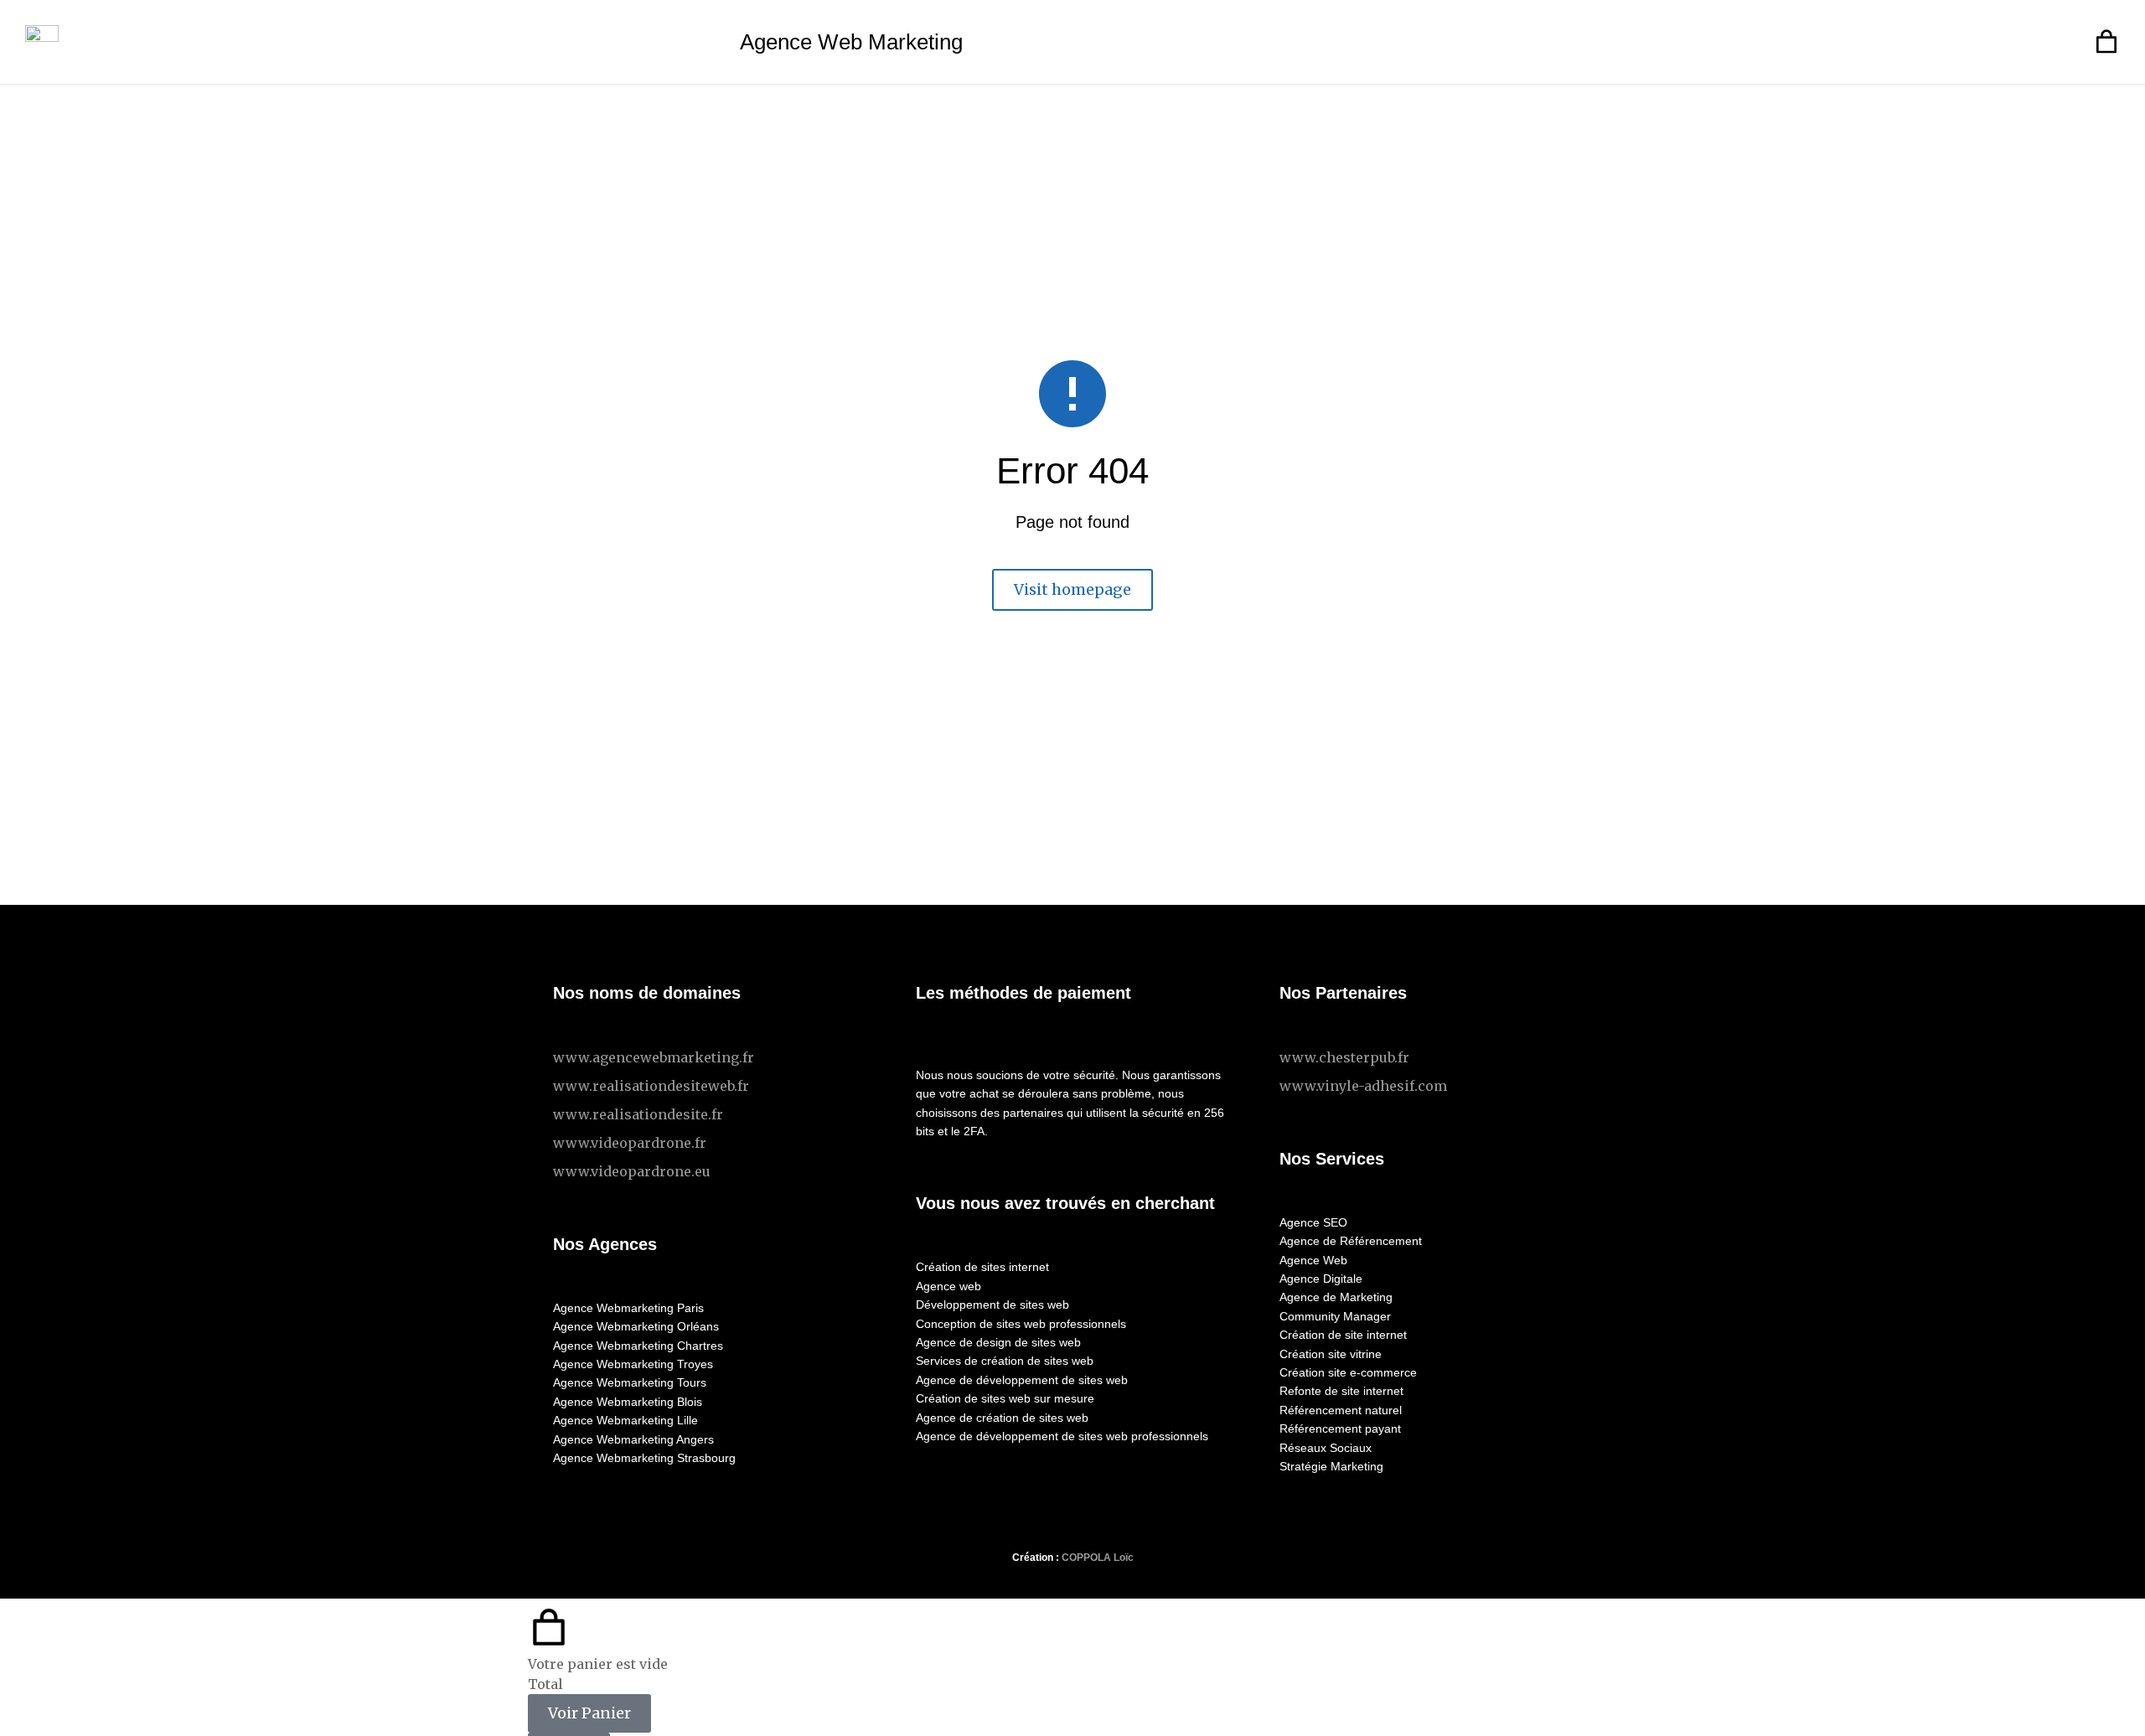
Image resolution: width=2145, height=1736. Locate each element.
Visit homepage (1072, 589)
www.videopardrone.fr (630, 1143)
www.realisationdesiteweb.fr (651, 1086)
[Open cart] (2106, 42)
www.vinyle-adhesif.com (1363, 1086)
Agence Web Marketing (851, 42)
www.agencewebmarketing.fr (654, 1057)
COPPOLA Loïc (1098, 1558)
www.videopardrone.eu (632, 1171)
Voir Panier (589, 1713)
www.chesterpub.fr (1344, 1057)
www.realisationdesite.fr (638, 1114)
